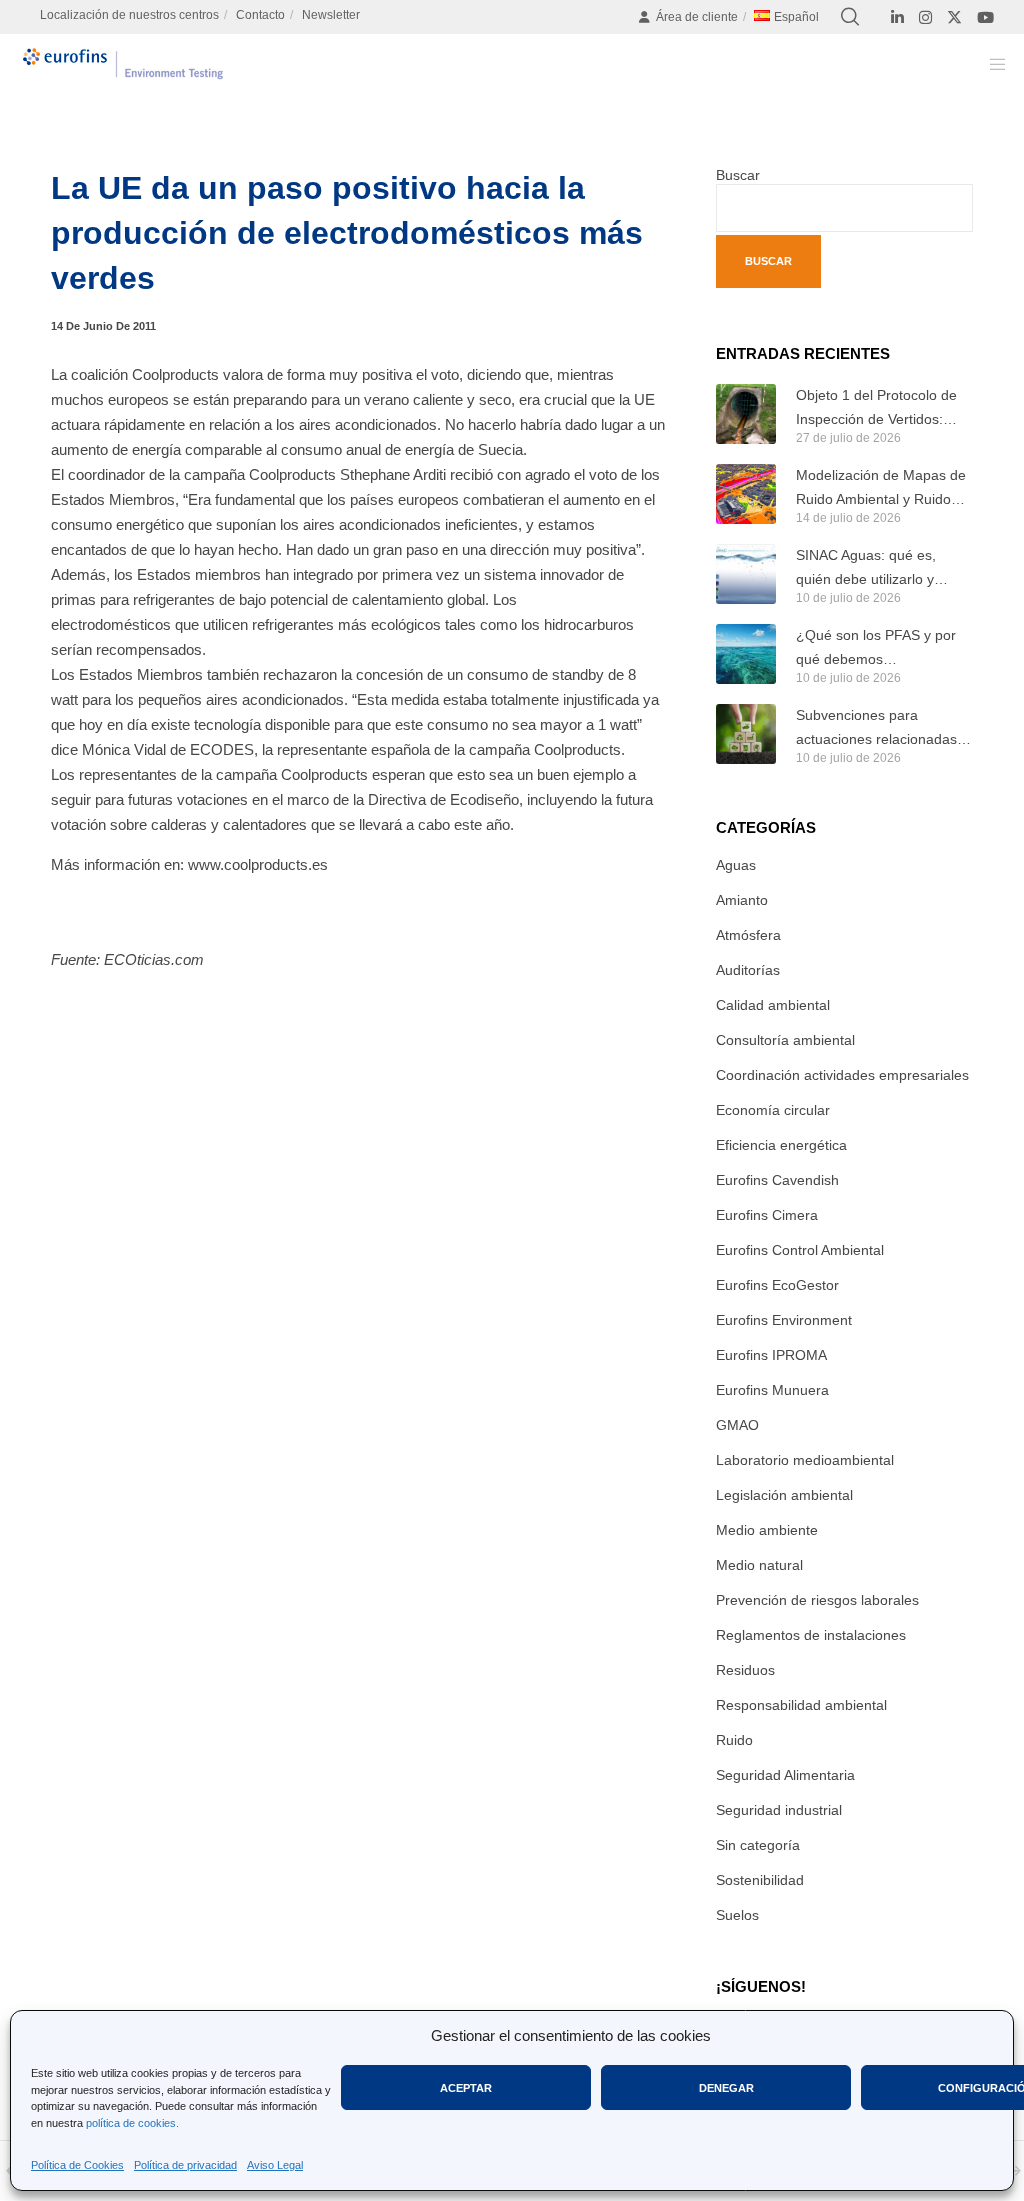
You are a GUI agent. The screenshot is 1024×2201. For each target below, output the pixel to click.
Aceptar (466, 2088)
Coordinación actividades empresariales (842, 1075)
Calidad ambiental (773, 1005)
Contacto (260, 15)
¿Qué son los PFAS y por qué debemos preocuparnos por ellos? (876, 649)
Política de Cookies (77, 2165)
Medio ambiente (767, 1530)
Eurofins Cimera (767, 1215)
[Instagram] (925, 17)
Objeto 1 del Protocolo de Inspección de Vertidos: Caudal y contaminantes (876, 409)
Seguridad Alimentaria (785, 1775)
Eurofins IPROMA (771, 1355)
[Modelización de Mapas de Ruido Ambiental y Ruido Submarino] (746, 494)
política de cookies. (132, 2123)
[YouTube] (985, 17)
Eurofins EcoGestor (777, 1285)
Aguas (736, 865)
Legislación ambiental (784, 1495)
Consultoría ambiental (785, 1040)
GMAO (737, 1425)
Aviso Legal (275, 2165)
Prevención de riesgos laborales (817, 1600)
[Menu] (991, 64)
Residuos (745, 1670)
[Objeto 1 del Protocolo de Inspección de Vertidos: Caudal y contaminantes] (746, 414)
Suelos (737, 1915)
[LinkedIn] (897, 17)
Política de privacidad (185, 2165)
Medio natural (759, 1565)
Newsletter (331, 15)
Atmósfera (748, 935)
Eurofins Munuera (772, 1390)
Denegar (726, 2088)
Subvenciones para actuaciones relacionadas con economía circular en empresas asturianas (876, 729)
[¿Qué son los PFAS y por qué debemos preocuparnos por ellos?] (746, 654)
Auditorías (748, 970)
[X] (954, 17)
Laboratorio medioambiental (805, 1460)
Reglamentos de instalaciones (811, 1635)
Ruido (734, 1740)
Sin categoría (758, 1845)
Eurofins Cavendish (777, 1180)
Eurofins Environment (784, 1320)
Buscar (738, 175)
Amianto (742, 900)
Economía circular (773, 1110)
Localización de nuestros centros (129, 15)
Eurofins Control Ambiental (800, 1250)
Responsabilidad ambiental (801, 1705)
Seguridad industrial (779, 1810)
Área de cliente (697, 17)
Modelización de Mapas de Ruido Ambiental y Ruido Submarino (881, 489)
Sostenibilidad (760, 1880)
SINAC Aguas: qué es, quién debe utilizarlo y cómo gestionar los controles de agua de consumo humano (866, 569)
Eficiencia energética (781, 1145)
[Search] (850, 17)
